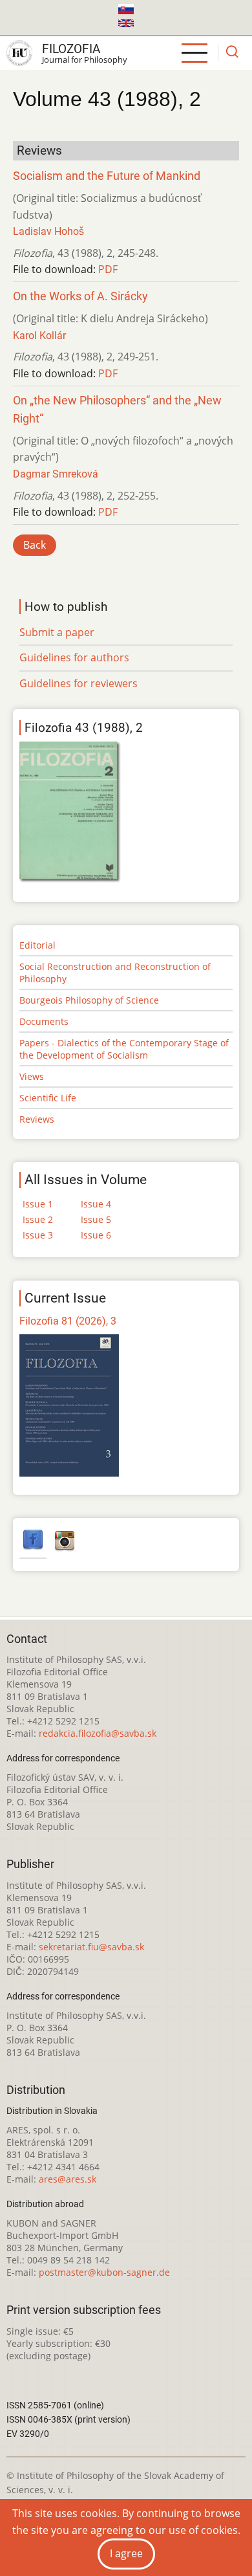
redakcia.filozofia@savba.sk (98, 1733)
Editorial (37, 945)
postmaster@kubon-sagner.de (104, 2272)
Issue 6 (96, 1235)
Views (32, 1076)
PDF (108, 269)
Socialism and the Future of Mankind (107, 176)
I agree (126, 2553)
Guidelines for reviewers (79, 683)
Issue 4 (96, 1204)
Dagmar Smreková (56, 474)
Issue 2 (38, 1219)
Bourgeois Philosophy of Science (89, 1000)
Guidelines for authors (74, 657)
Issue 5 (96, 1219)
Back (35, 545)
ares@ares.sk (68, 2179)
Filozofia (71, 49)
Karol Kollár (39, 336)
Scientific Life (48, 1098)
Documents (44, 1021)
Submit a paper (57, 632)
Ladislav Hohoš (48, 231)
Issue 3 (38, 1235)
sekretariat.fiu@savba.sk (91, 1947)
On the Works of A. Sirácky (80, 296)
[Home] (19, 53)
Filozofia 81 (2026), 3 (68, 1321)
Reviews (37, 1119)
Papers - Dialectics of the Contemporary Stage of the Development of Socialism (124, 1049)
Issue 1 (38, 1204)
